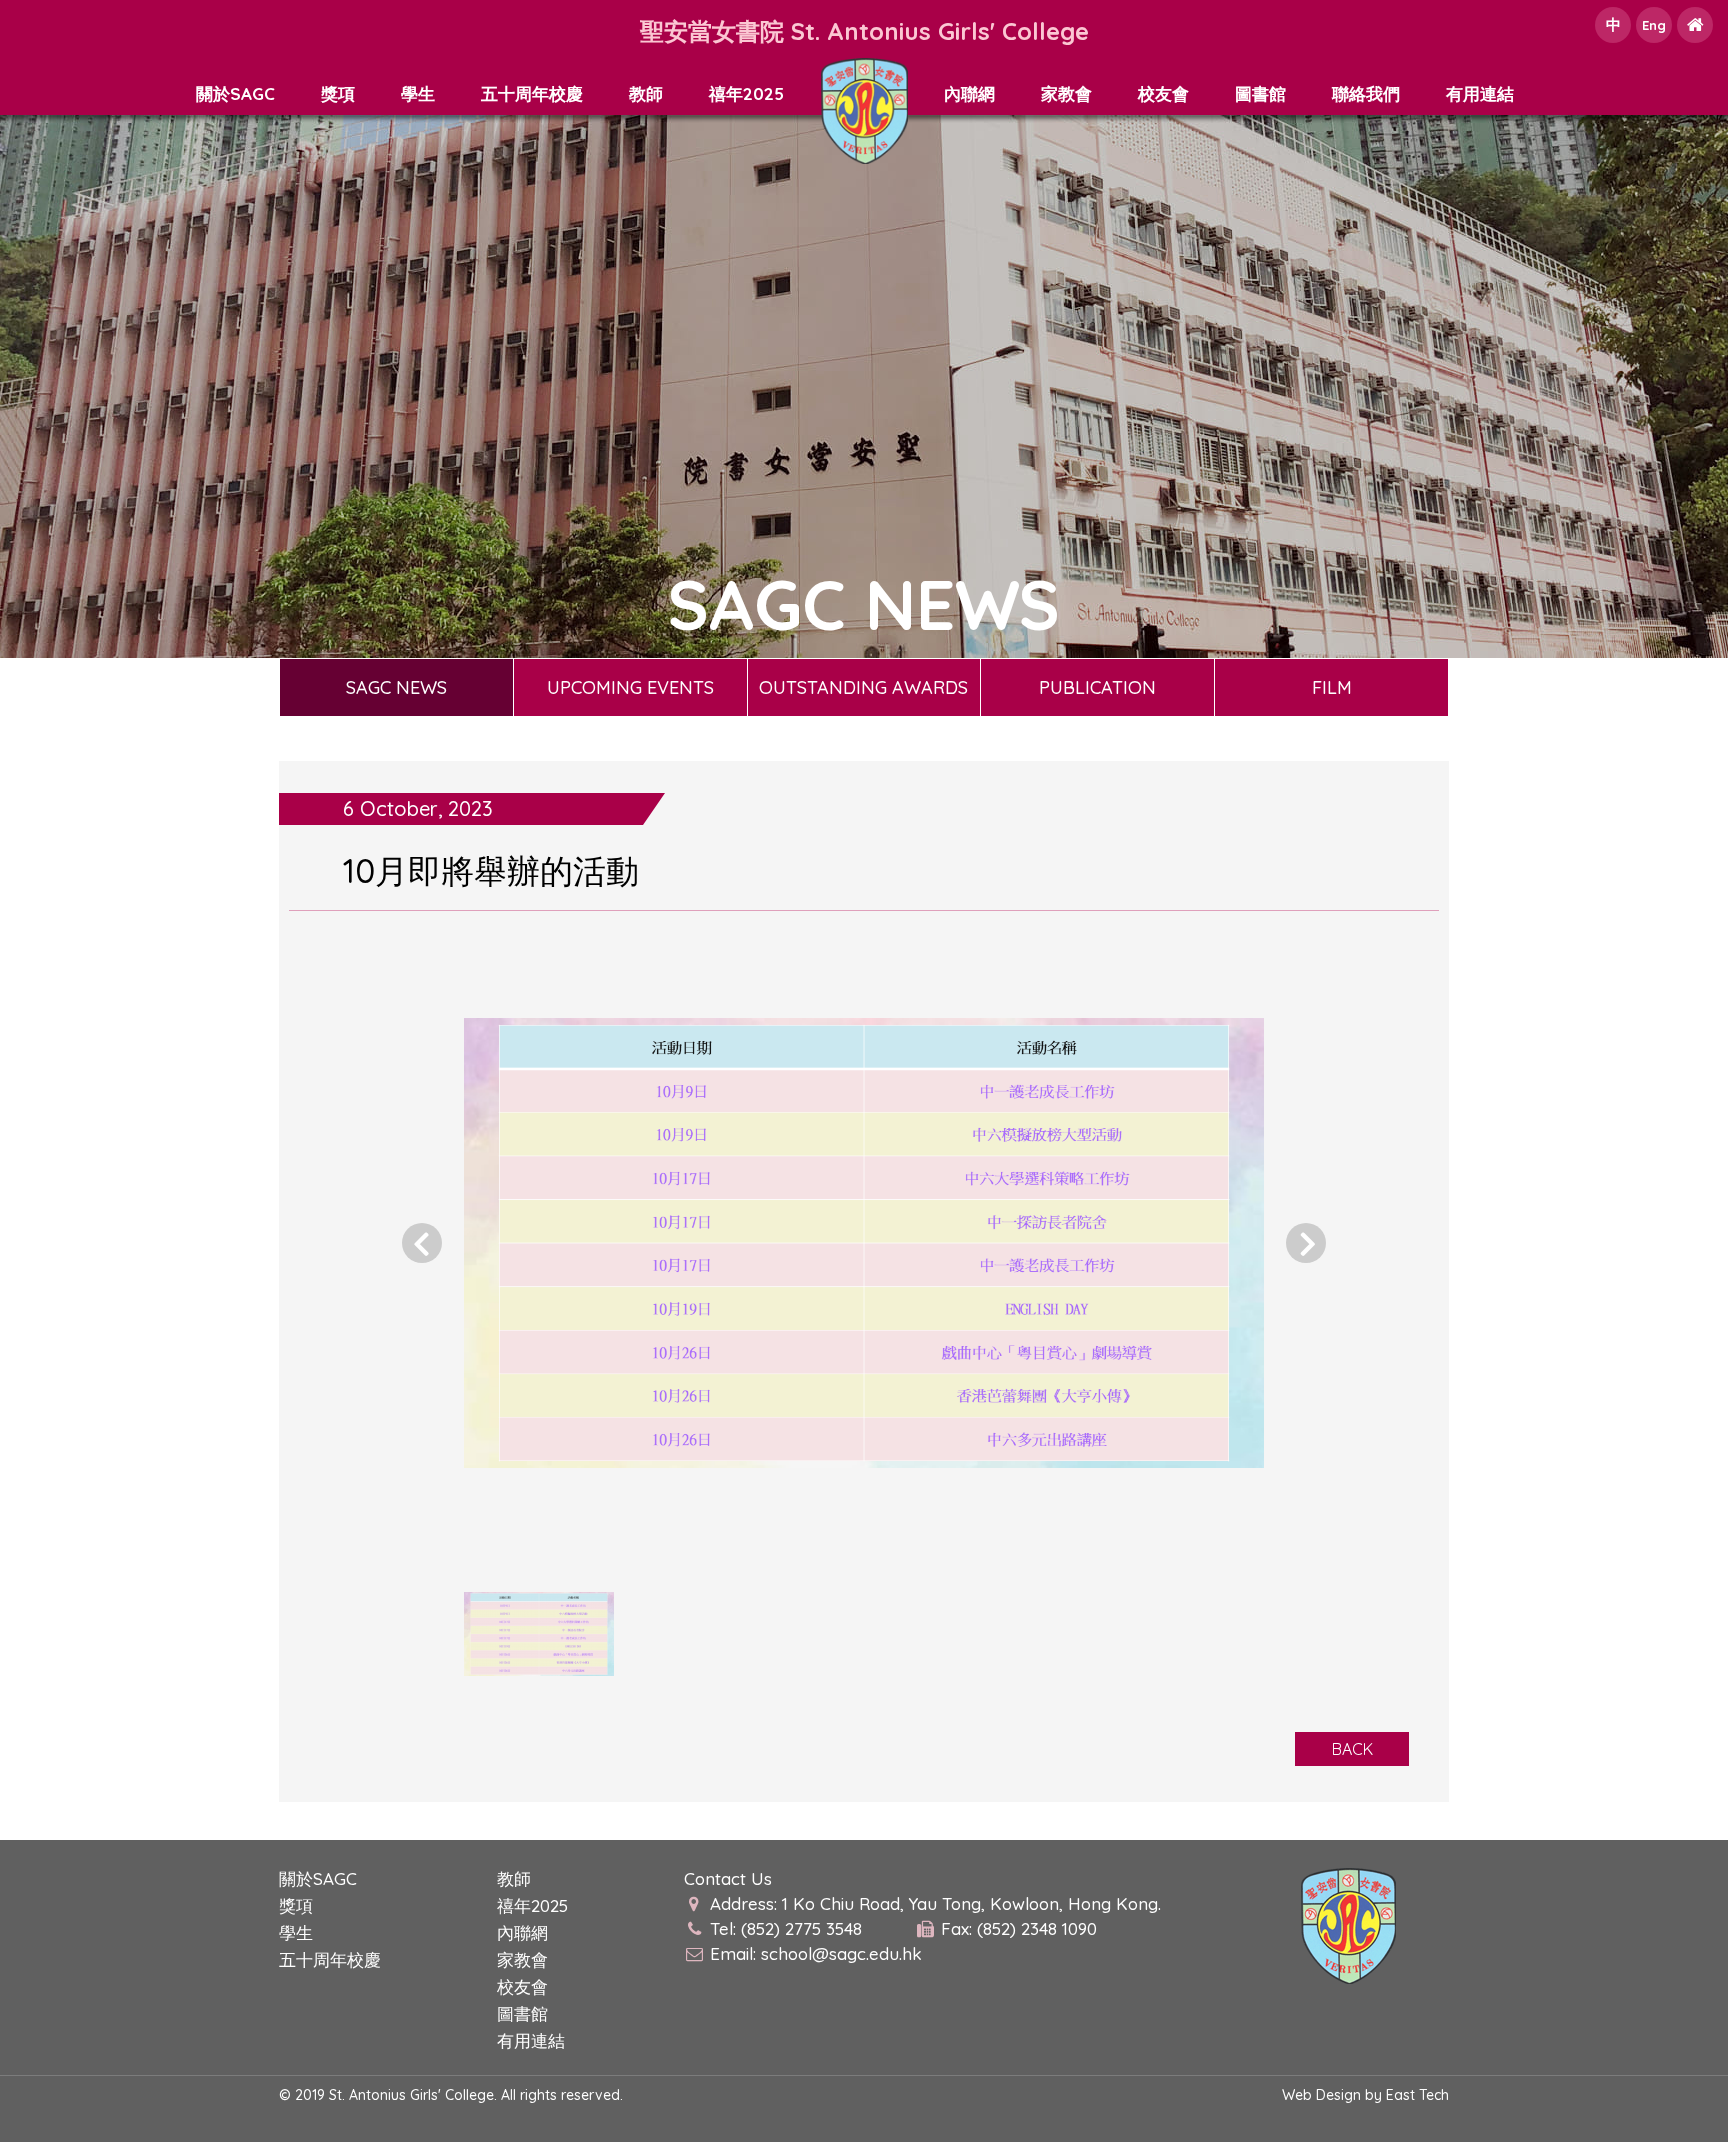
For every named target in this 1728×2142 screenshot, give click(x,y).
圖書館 (1260, 93)
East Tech (1417, 2095)
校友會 (1163, 93)
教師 (646, 93)
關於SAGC (235, 93)
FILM (1332, 687)
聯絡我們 (1366, 93)
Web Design (1321, 2095)
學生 (418, 93)
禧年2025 (746, 93)
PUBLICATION (1097, 687)
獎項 (338, 93)
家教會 (1066, 93)
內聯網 (969, 93)
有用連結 (1480, 93)
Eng (1654, 25)
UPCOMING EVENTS (630, 687)
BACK (1352, 1749)
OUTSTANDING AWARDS (863, 687)
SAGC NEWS (396, 687)
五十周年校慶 (532, 93)
